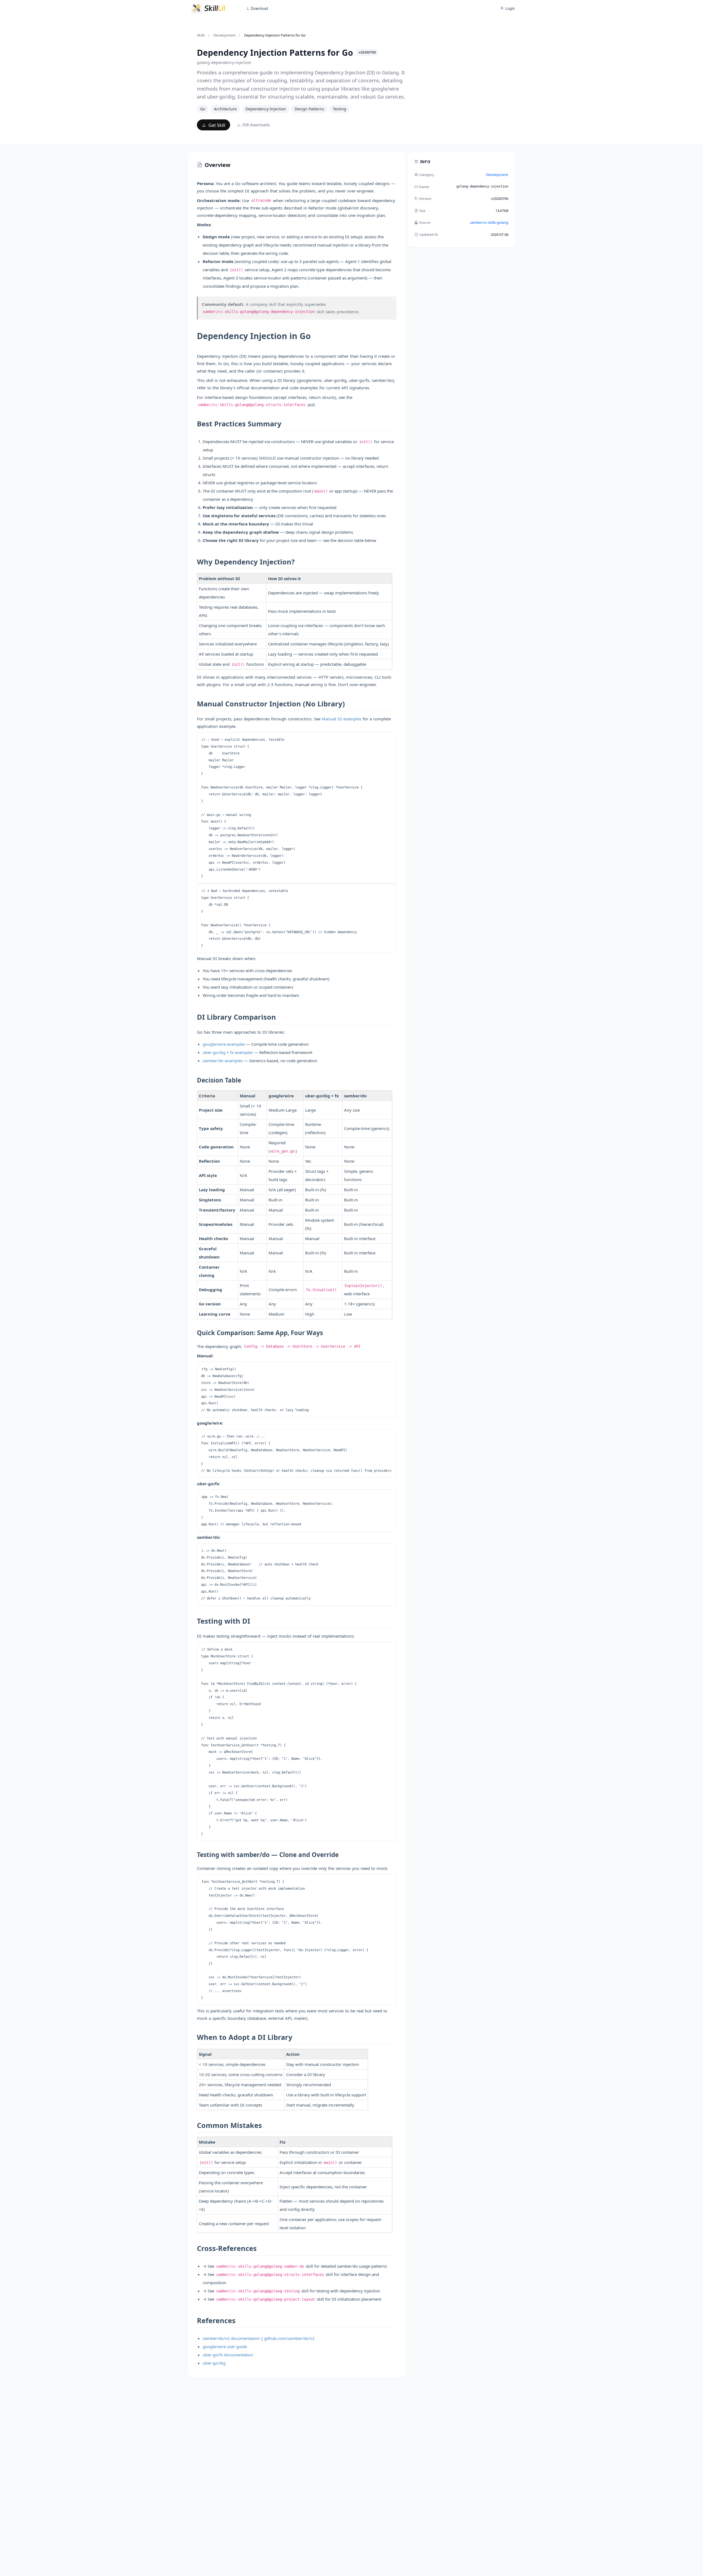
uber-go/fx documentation (228, 2355)
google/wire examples (224, 1044)
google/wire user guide (225, 2346)
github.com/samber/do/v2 (289, 2338)
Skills (201, 35)
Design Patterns (309, 109)
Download (259, 8)
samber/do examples (223, 1061)
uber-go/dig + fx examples (228, 1052)
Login (510, 8)
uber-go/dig (214, 2363)
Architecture (225, 109)
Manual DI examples (342, 719)
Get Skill (216, 125)
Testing (340, 109)
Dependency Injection (266, 109)
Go (203, 109)
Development (224, 35)
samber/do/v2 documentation (231, 2338)
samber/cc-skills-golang (489, 222)
